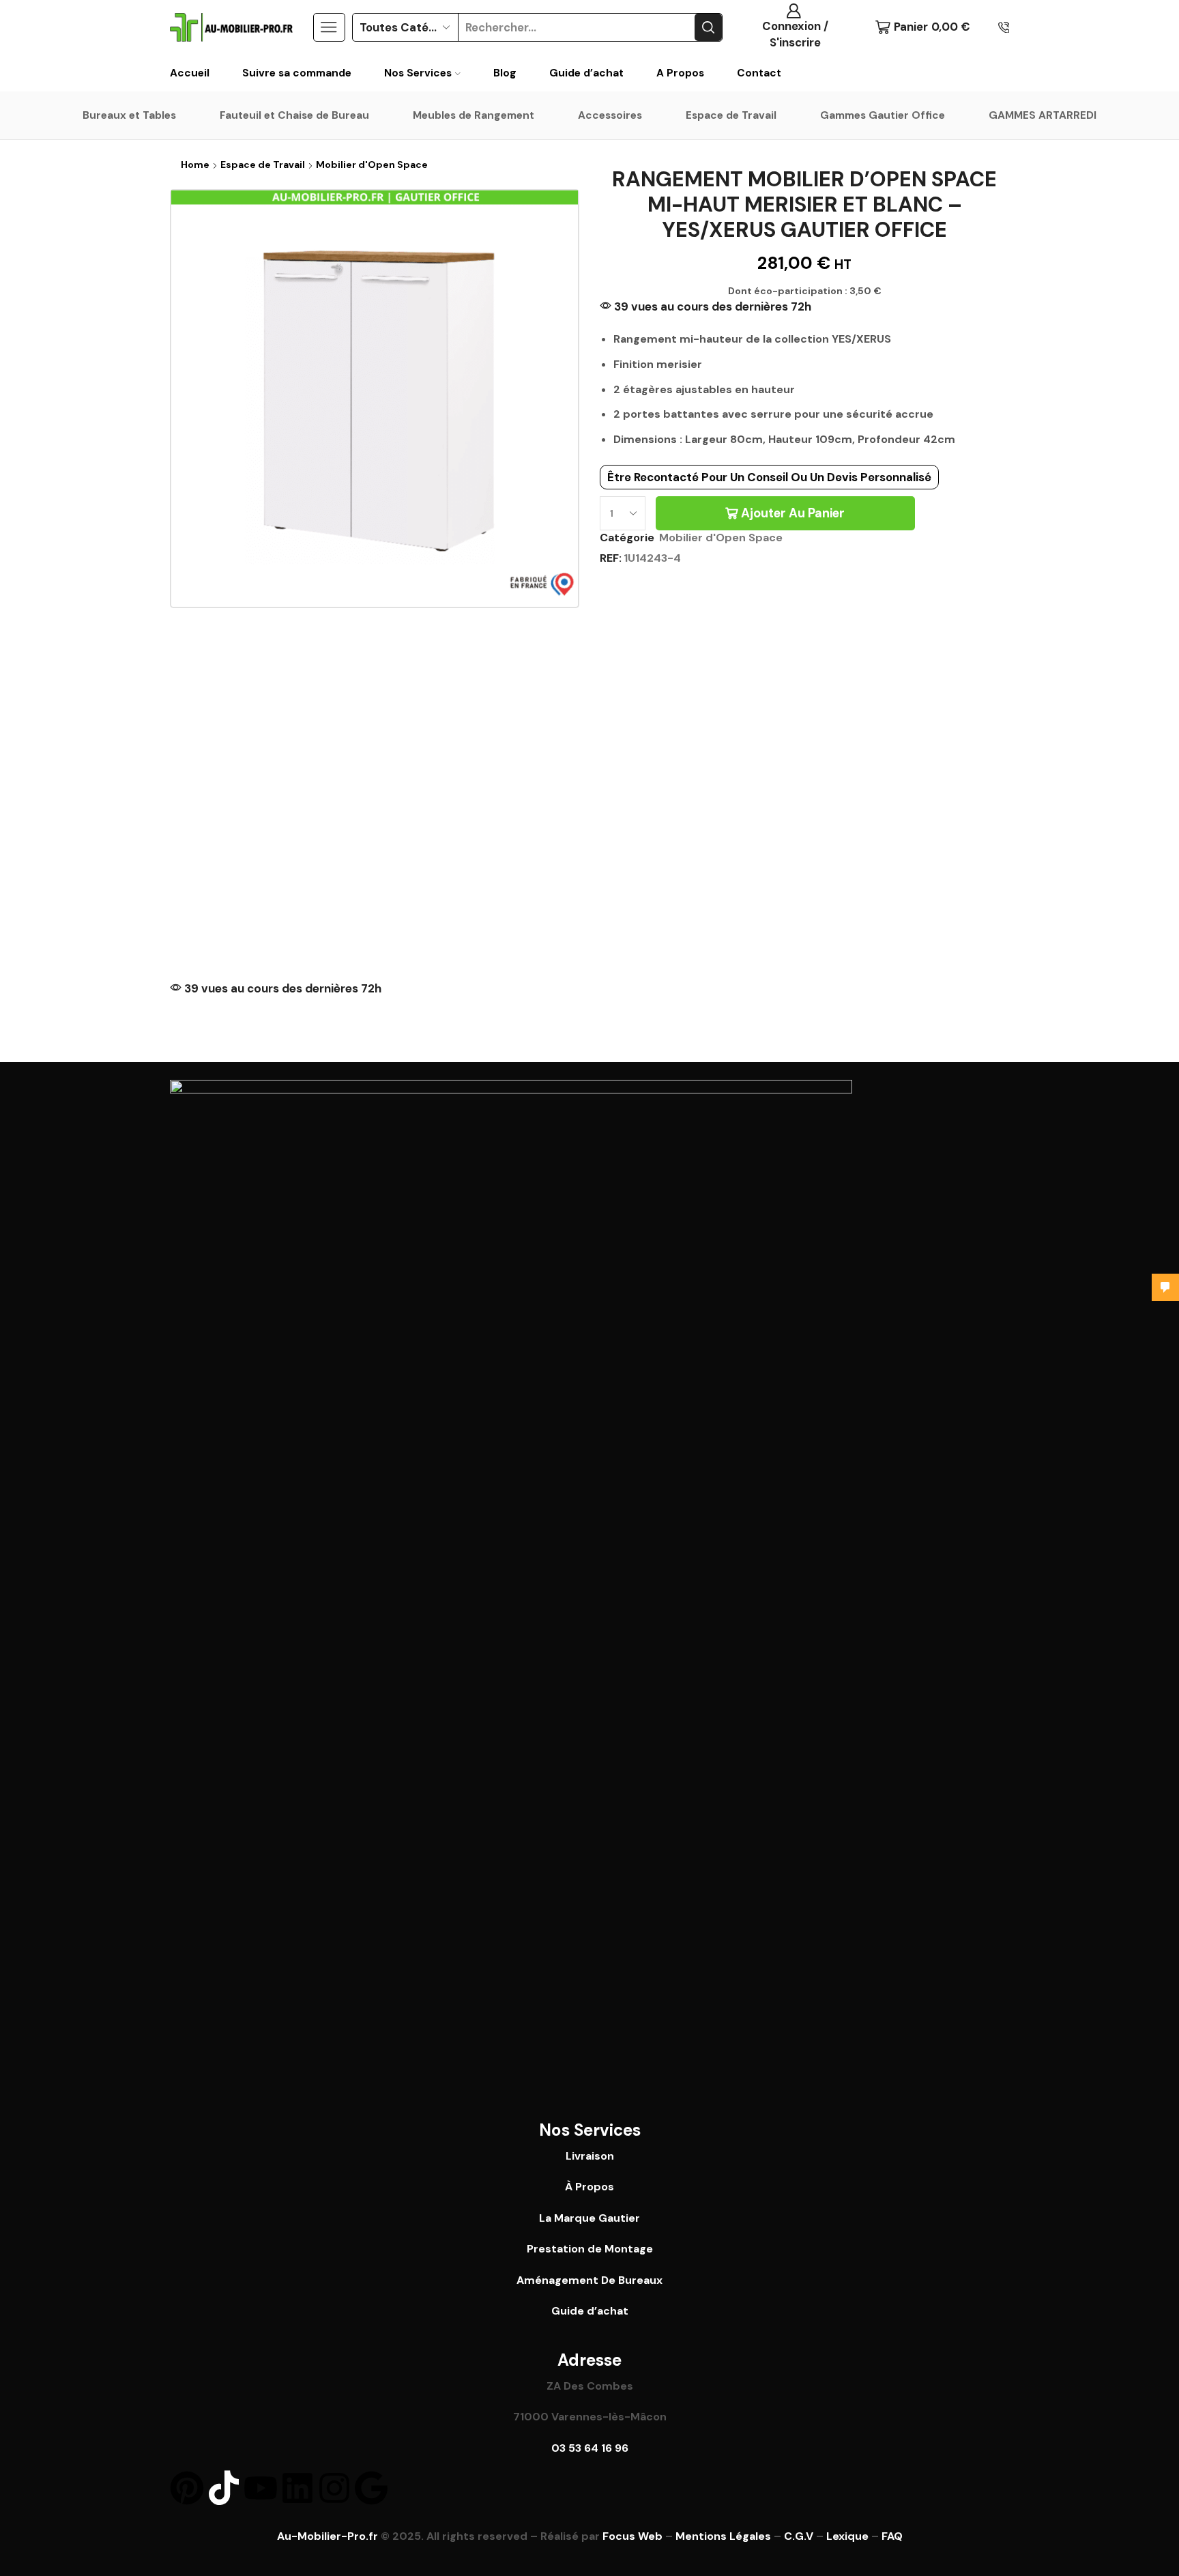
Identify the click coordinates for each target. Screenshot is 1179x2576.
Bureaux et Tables (129, 115)
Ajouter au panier (793, 513)
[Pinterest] (187, 2488)
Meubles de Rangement (474, 115)
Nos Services (418, 73)
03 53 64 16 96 (590, 2448)
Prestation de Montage (590, 2249)
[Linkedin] (297, 2488)
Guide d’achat (586, 73)
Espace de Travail (731, 115)
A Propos (680, 73)
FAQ (892, 2536)
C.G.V (799, 2536)
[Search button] (708, 27)
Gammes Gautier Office (883, 115)
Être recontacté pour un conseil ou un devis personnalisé (769, 477)
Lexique (847, 2536)
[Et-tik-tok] (224, 2488)
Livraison (590, 2156)
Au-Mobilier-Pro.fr (327, 2536)
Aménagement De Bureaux (589, 2280)
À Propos (589, 2187)
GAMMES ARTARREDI (1043, 115)
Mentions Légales (723, 2536)
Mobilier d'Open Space (372, 164)
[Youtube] (261, 2488)
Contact (759, 73)
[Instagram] (334, 2488)
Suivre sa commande (297, 73)
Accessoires (610, 115)
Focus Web (632, 2536)
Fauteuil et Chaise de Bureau (294, 115)
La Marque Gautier (589, 2218)
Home (195, 164)
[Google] (371, 2488)
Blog (505, 73)
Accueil (190, 73)
